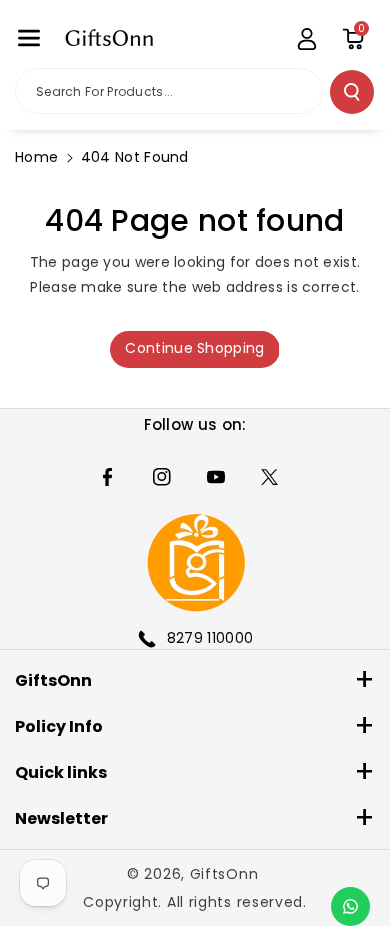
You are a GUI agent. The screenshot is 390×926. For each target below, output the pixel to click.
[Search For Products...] (352, 92)
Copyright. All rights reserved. (195, 902)
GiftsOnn (53, 680)
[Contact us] (350, 906)
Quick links (61, 772)
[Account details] (307, 39)
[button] (29, 38)
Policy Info (59, 726)
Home (36, 157)
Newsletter (61, 818)
